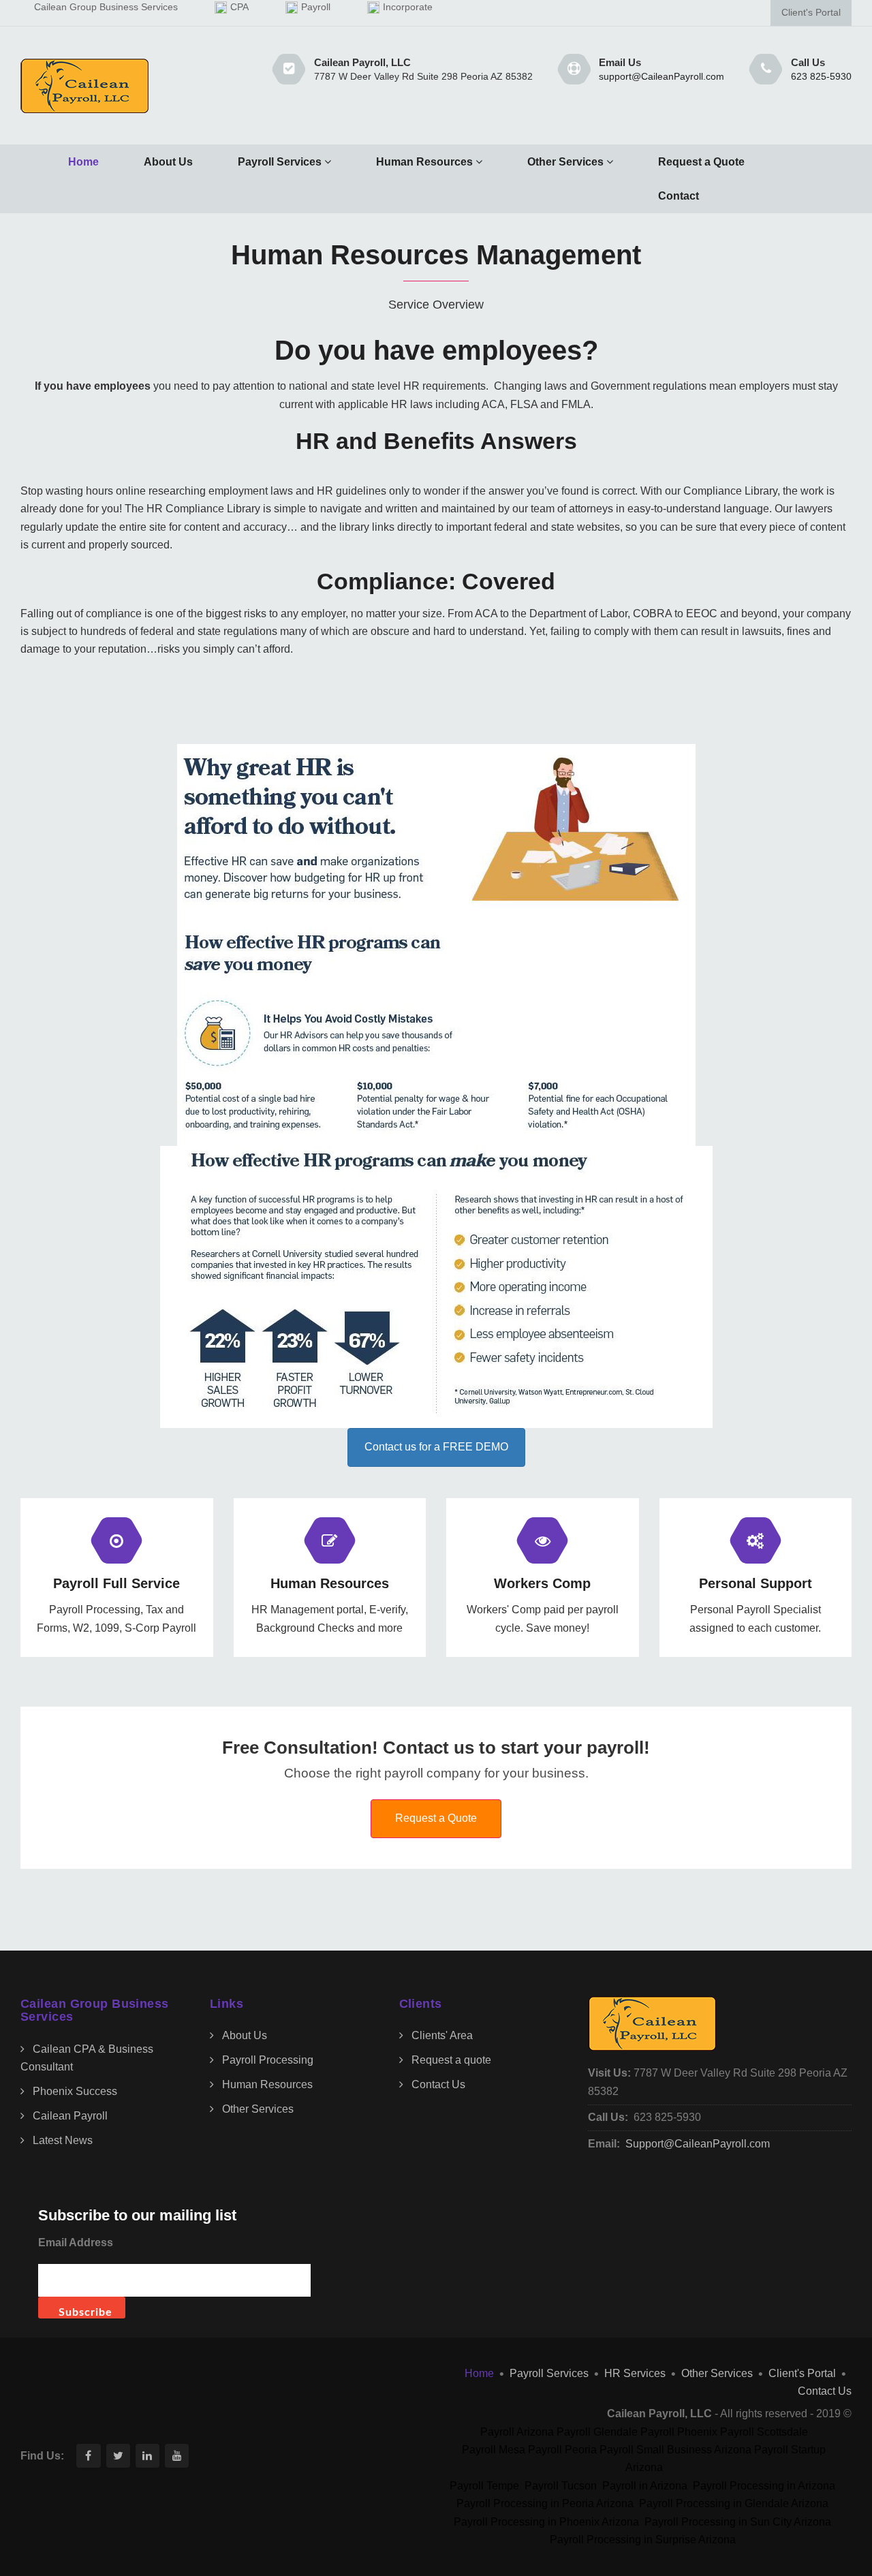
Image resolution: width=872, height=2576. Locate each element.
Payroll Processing (268, 2060)
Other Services (258, 2109)
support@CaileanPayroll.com (661, 77)
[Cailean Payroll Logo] (85, 86)
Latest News (63, 2140)
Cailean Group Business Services (106, 7)
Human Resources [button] (424, 162)
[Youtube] (177, 2456)
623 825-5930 (821, 77)
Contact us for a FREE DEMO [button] (436, 1447)
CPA (239, 7)
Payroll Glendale (597, 2432)
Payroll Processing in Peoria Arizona (545, 2503)
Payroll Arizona (517, 2432)
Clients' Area (442, 2035)
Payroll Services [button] (280, 162)
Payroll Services (549, 2373)
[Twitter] (118, 2456)
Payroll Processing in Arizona (764, 2486)
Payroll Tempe (484, 2486)
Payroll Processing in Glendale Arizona (734, 2503)
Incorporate (408, 7)
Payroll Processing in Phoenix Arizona (546, 2522)
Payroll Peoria (562, 2450)
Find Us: (42, 2456)
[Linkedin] (147, 2456)
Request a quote (451, 2060)
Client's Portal (811, 13)
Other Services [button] (565, 162)
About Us (168, 162)
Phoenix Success (75, 2091)
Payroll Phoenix (679, 2432)
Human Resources (267, 2084)
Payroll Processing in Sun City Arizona (738, 2522)
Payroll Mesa (494, 2450)
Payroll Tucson (561, 2486)
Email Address (76, 2243)
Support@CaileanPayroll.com (698, 2144)
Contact (679, 196)
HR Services (635, 2373)
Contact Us (438, 2084)
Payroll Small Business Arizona (675, 2450)
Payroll (316, 7)
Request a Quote (701, 162)
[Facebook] (88, 2456)
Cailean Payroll (70, 2116)
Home (83, 162)
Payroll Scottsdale (764, 2432)
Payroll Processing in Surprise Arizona (643, 2540)
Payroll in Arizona (645, 2486)
